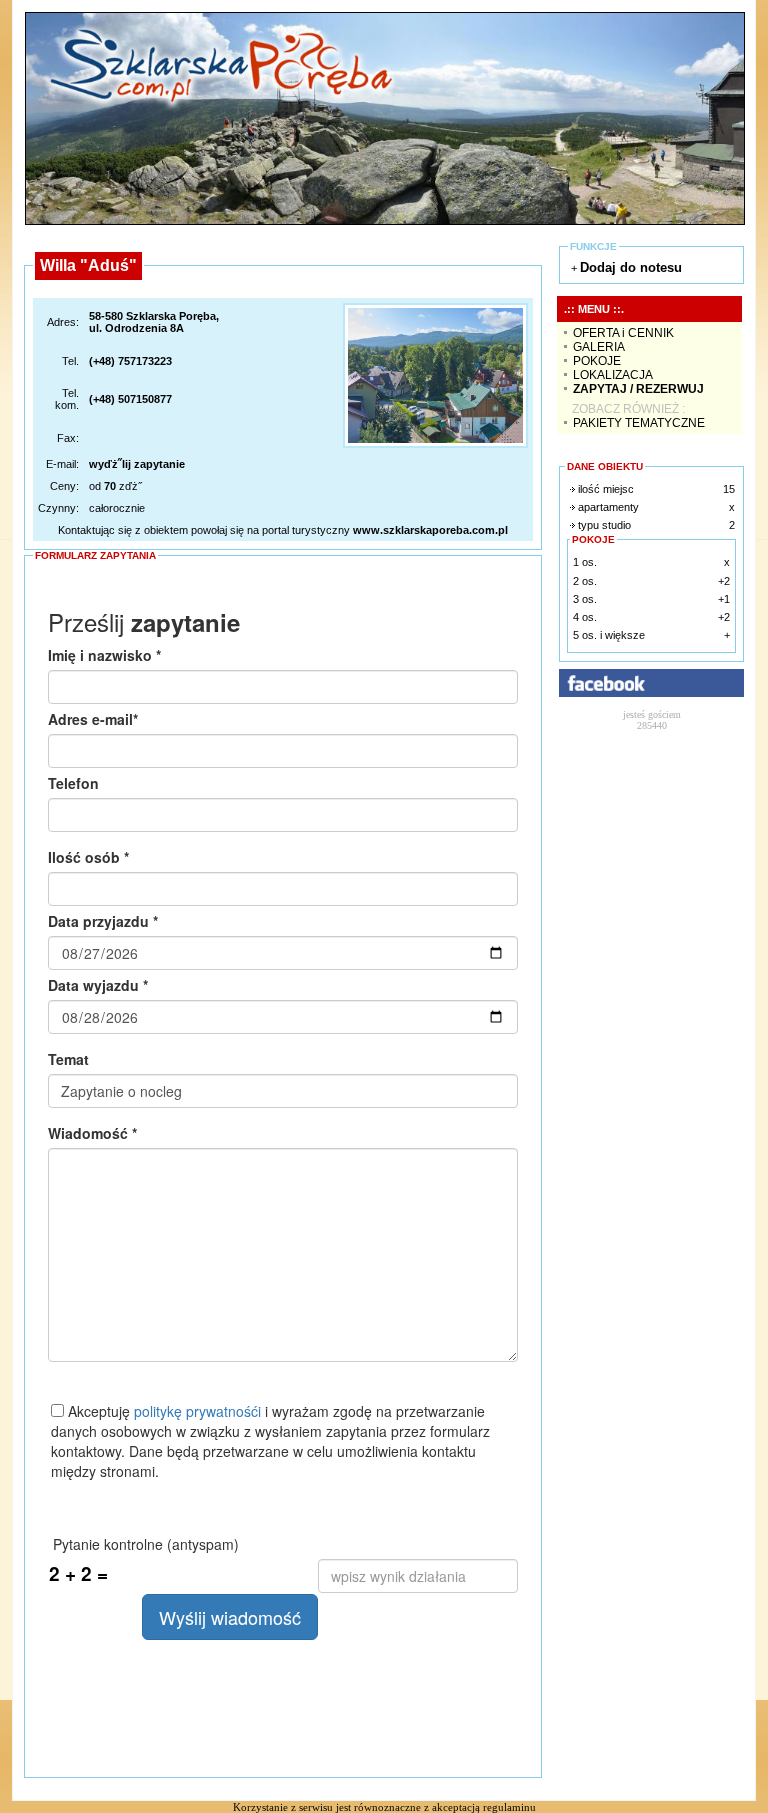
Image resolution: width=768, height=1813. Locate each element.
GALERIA (599, 347)
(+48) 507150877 (130, 399)
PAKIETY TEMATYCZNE (639, 423)
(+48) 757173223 (130, 361)
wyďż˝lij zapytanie (137, 464)
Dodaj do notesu (631, 267)
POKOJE (597, 361)
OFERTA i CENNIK (623, 333)
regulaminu (509, 1807)
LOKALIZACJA (613, 375)
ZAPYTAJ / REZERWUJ (638, 389)
